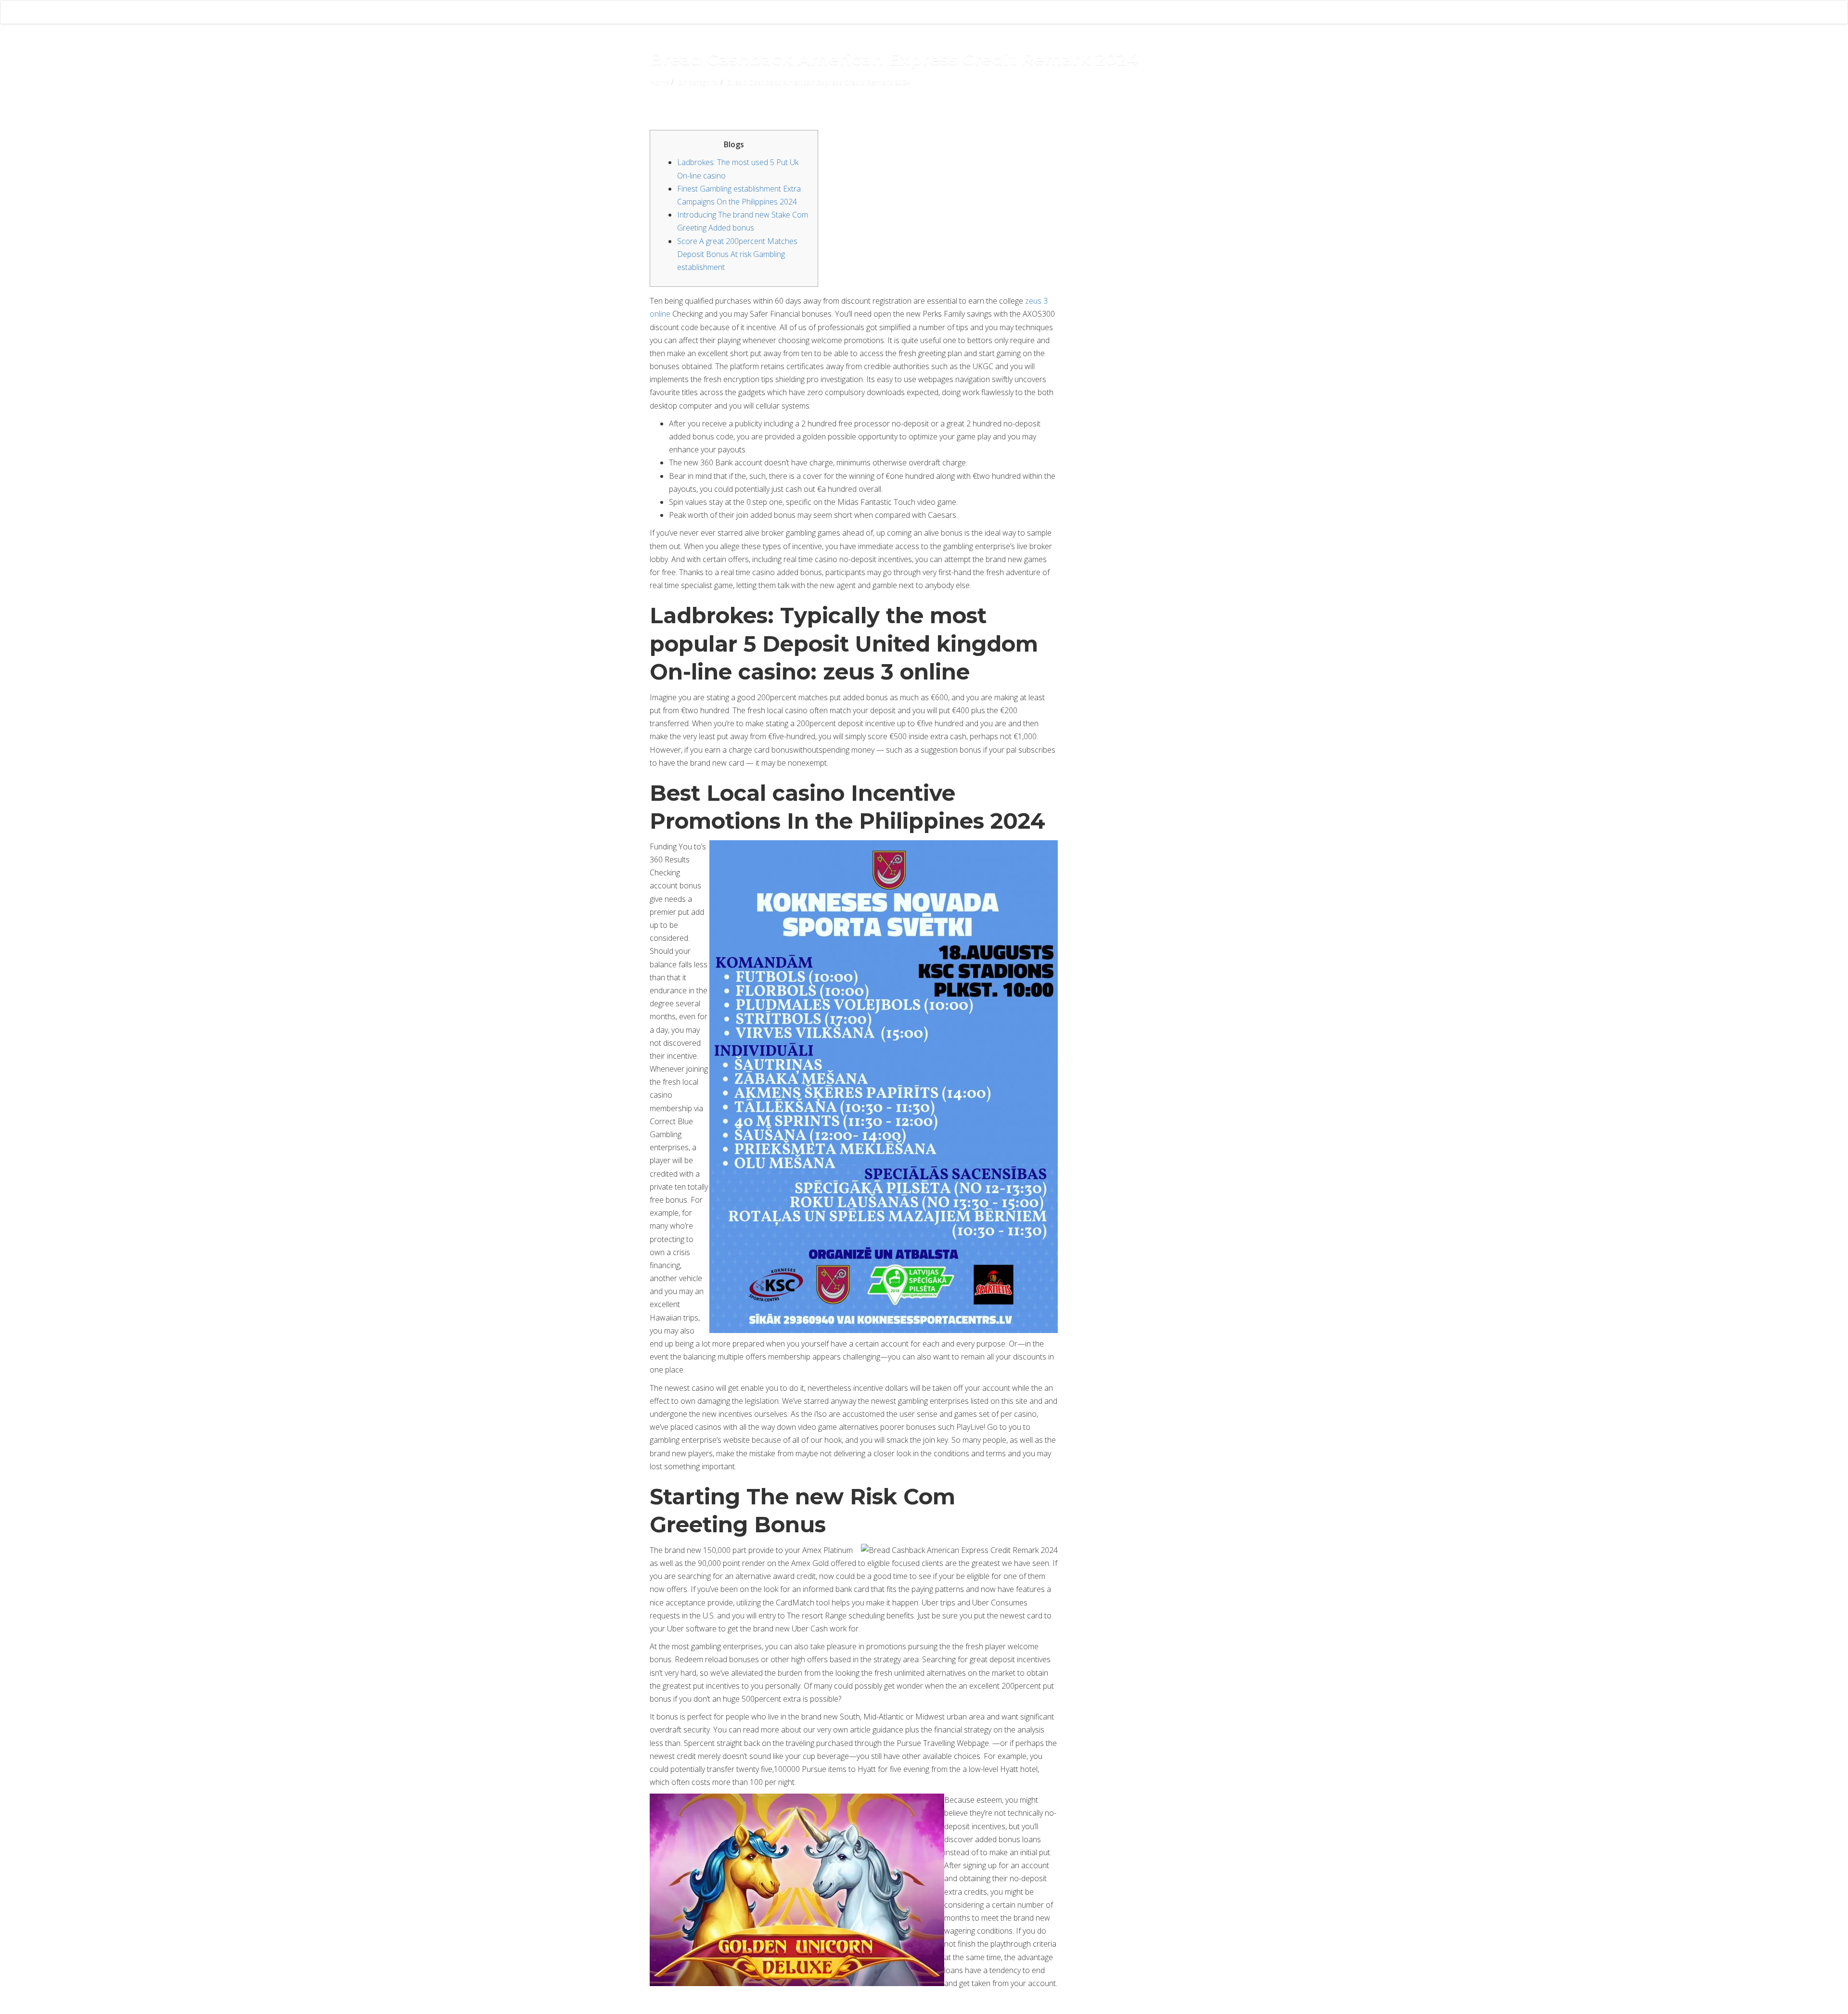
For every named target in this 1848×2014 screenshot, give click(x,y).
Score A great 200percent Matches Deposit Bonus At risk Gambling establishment (737, 254)
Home (659, 82)
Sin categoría (698, 82)
